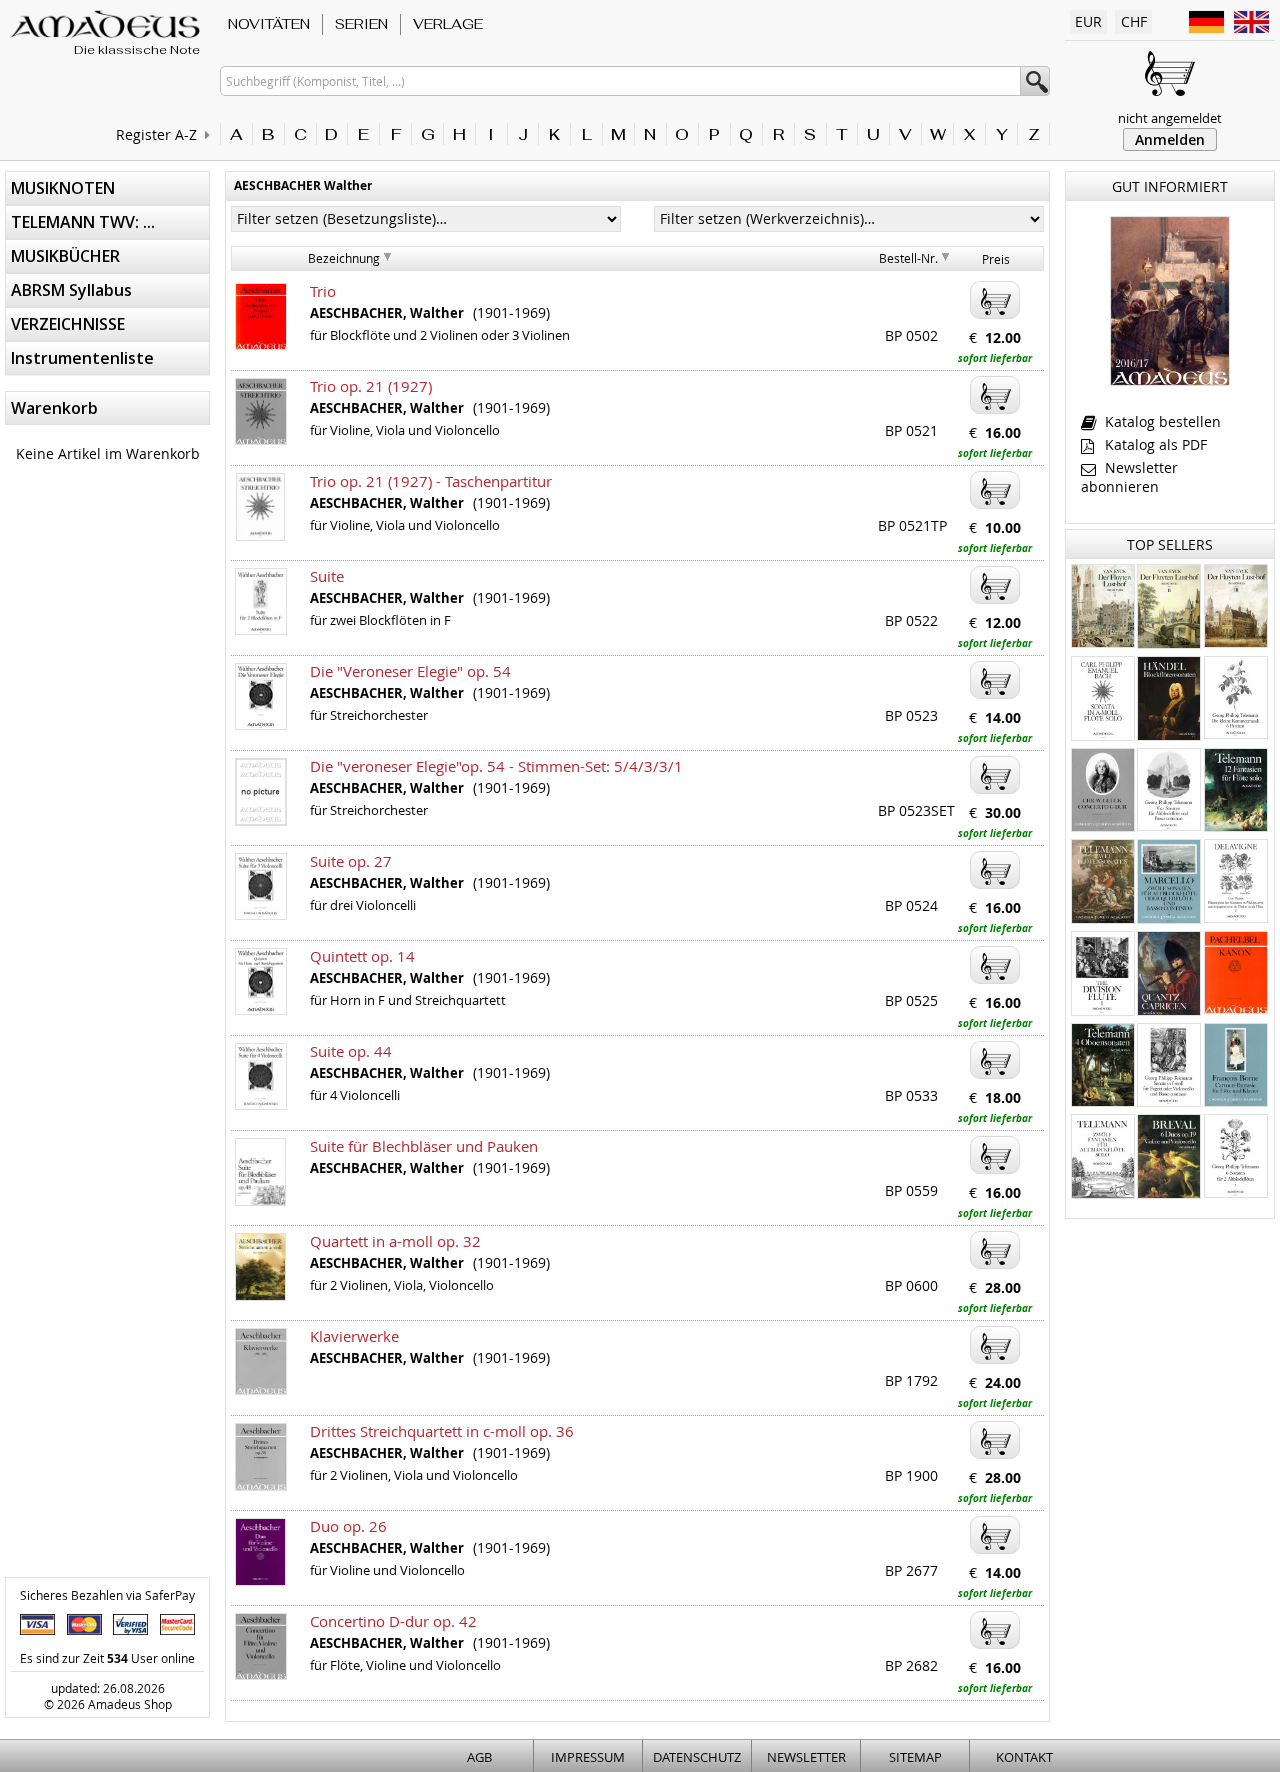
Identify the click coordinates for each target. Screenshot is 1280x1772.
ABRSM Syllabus (71, 290)
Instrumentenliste (82, 358)
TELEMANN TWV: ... (83, 222)
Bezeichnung (344, 258)
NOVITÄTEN (269, 24)
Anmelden (1170, 139)
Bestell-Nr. (908, 258)
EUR (1088, 21)
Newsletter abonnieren (1129, 477)
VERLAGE (448, 24)
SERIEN (361, 24)
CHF (1134, 21)
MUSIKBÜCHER (65, 256)
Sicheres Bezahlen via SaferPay (107, 1595)
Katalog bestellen (1161, 421)
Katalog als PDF (1154, 444)
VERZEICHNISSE (68, 324)
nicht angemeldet (1170, 118)
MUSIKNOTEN (63, 188)
